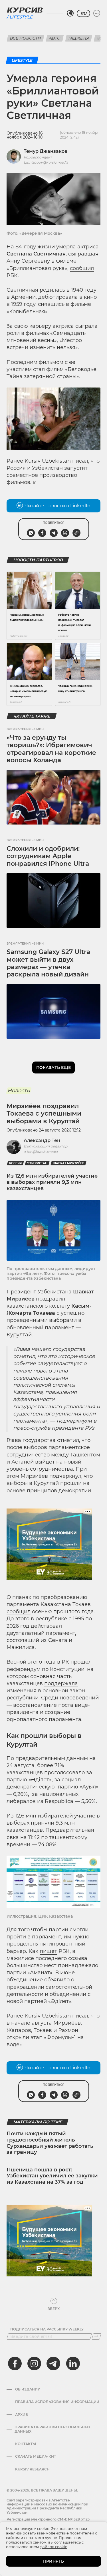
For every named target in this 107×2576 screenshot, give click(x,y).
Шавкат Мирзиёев (68, 1163)
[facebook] (15, 2363)
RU (83, 13)
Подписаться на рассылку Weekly (47, 2329)
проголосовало (64, 1773)
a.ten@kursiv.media (41, 1152)
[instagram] (34, 2363)
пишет (48, 1951)
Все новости (26, 38)
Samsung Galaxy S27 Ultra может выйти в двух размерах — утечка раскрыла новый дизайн (48, 963)
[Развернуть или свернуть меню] (97, 13)
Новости (19, 1091)
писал (80, 461)
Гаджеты (79, 38)
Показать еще (53, 1068)
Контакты (26, 2444)
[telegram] (53, 2363)
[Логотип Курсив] (25, 10)
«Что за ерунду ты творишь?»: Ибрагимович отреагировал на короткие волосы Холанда (51, 749)
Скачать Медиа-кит (36, 2457)
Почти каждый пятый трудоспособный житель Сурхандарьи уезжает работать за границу (50, 2143)
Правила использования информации (57, 2402)
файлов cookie (53, 2547)
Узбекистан (37, 1163)
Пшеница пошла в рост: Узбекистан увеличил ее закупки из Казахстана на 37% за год (52, 2176)
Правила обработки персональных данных (53, 2429)
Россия (15, 1163)
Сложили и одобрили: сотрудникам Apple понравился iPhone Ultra (48, 856)
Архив (22, 2415)
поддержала (61, 1683)
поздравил (51, 1299)
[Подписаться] (96, 2336)
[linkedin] (73, 2363)
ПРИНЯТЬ (53, 2561)
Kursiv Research (32, 2469)
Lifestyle (21, 17)
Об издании (28, 2389)
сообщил (82, 268)
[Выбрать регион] (70, 13)
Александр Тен (42, 1140)
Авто (55, 38)
